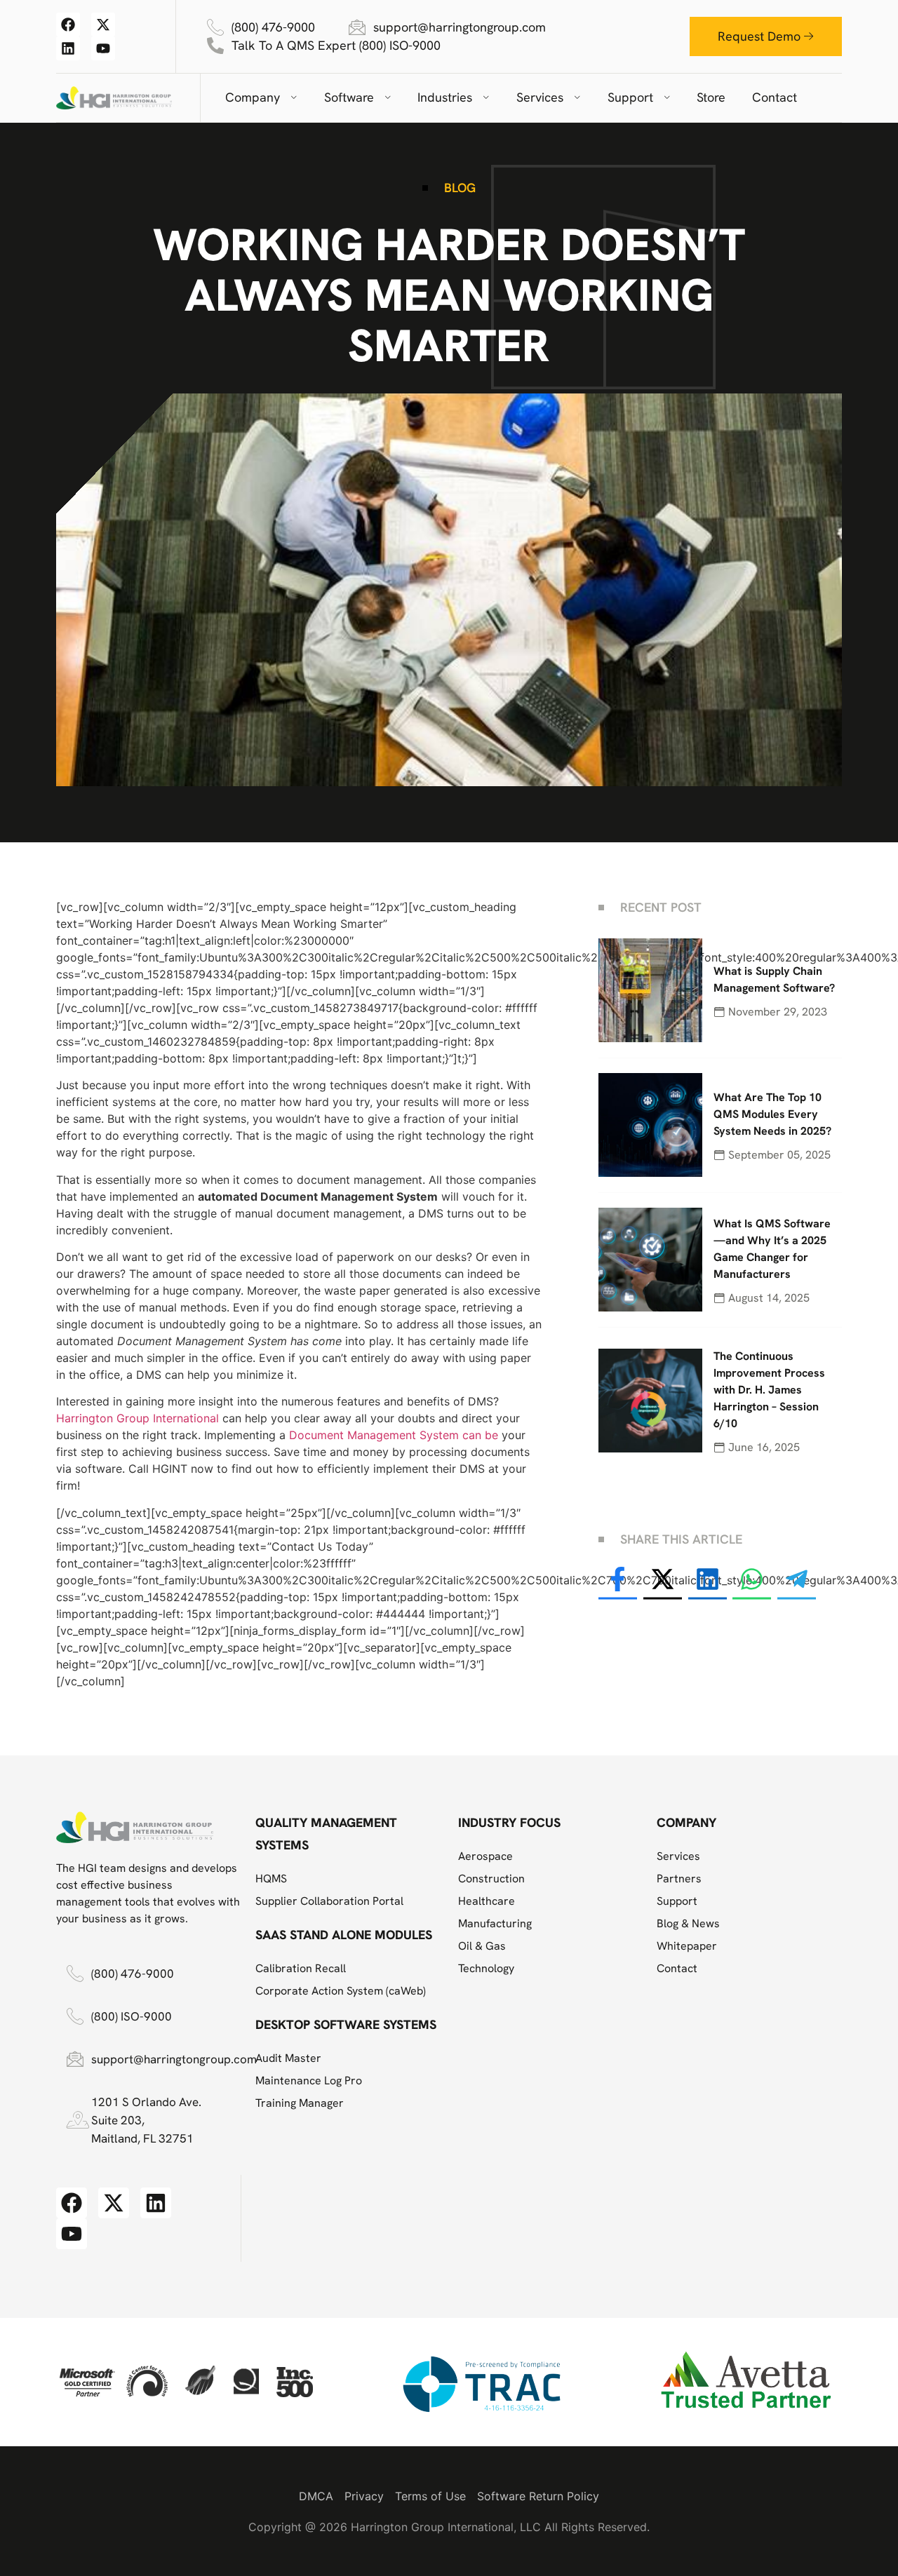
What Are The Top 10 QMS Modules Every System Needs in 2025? (772, 1114)
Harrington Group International (139, 1418)
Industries (445, 97)
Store (711, 97)
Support (630, 97)
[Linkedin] (68, 48)
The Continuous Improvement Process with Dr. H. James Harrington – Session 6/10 (769, 1390)
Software (349, 97)
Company (253, 97)
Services (540, 97)
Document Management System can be (394, 1435)
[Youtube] (103, 48)
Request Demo (759, 36)
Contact (775, 97)
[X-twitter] (103, 25)
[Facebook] (68, 25)
